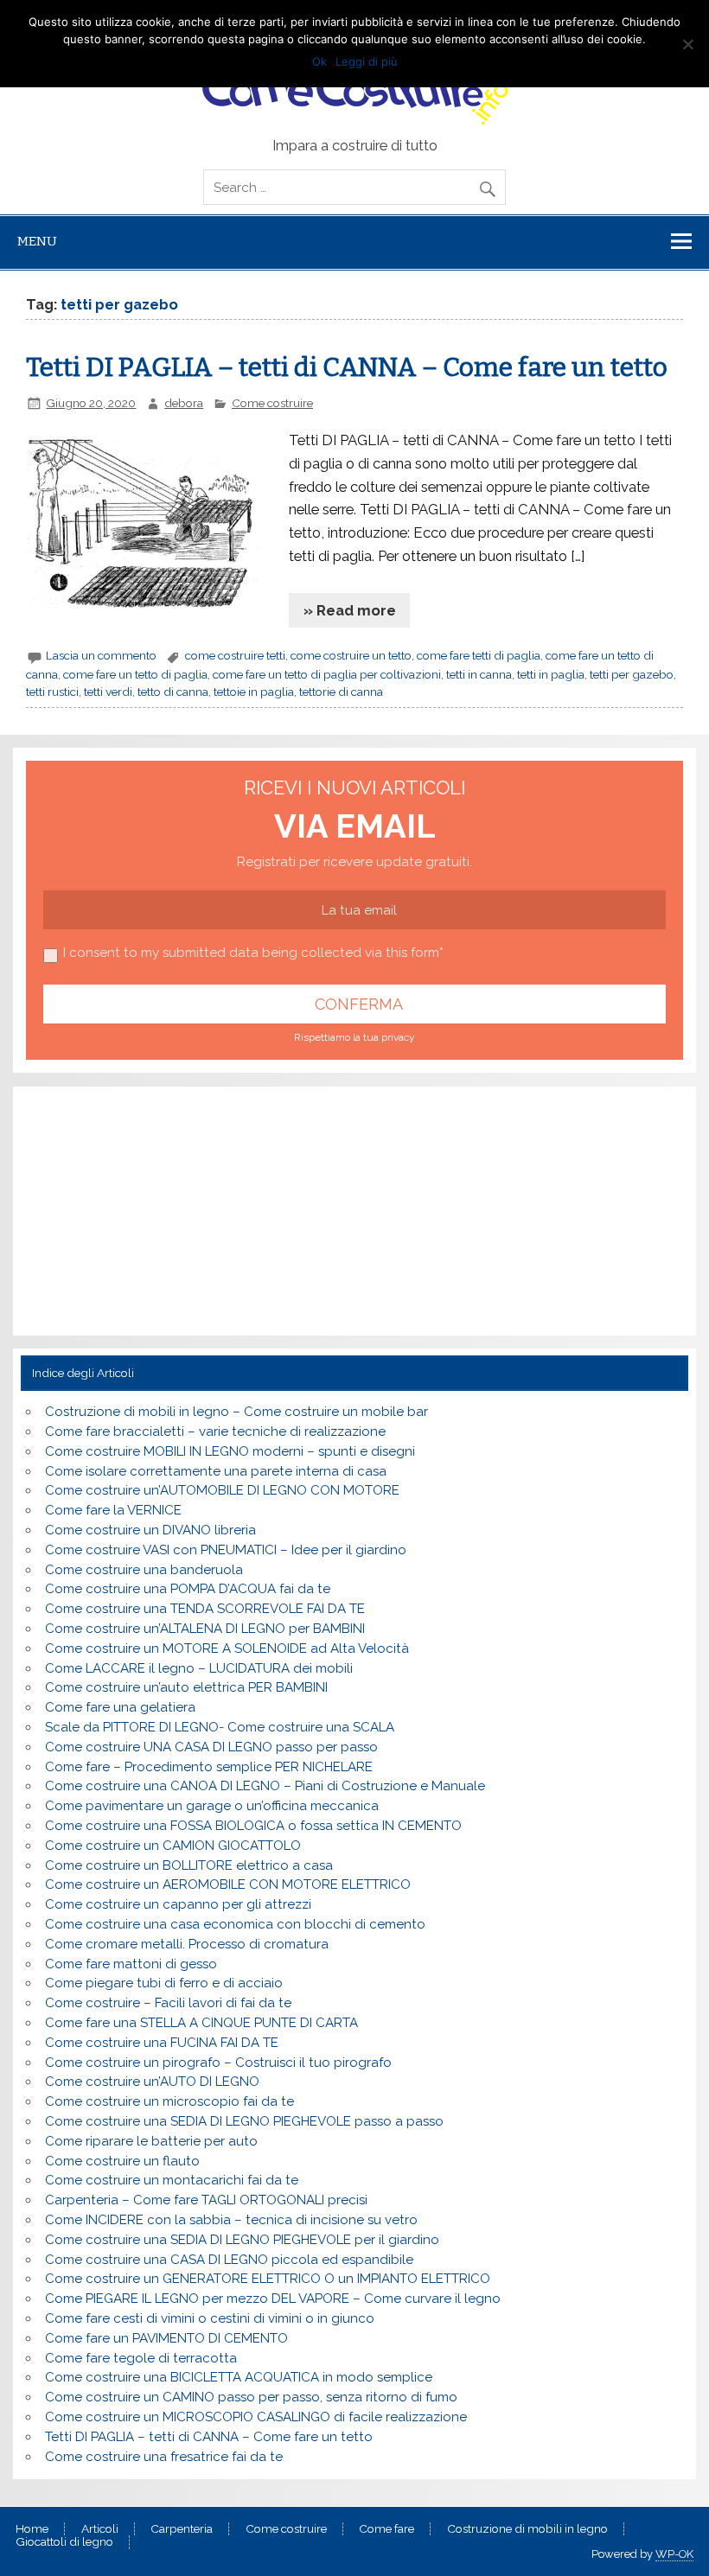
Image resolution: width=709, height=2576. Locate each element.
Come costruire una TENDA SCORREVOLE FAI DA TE (205, 1609)
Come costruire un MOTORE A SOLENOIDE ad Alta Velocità (227, 1648)
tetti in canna (479, 674)
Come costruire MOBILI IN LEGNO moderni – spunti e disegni (230, 1451)
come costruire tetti (235, 655)
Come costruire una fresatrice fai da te (164, 2457)
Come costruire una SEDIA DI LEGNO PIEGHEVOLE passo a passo (244, 2121)
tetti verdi (108, 692)
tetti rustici (52, 692)
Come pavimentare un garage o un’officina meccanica (212, 1806)
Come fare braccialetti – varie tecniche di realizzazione (215, 1431)
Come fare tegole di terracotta (141, 2358)
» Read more (350, 610)
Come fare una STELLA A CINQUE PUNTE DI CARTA (201, 2023)
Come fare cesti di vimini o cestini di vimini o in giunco (210, 2318)
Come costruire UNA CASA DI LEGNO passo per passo (211, 1747)
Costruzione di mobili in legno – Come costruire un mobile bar (236, 1412)
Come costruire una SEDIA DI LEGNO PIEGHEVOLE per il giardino (242, 2240)
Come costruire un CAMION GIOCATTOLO (173, 1846)
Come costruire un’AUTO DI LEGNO (152, 2082)
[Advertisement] (157, 1208)
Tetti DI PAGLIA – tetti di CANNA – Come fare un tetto (347, 367)
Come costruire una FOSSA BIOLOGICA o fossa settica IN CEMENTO (253, 1826)
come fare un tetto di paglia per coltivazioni (327, 674)
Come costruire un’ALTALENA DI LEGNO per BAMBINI (205, 1629)
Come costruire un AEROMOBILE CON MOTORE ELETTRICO (228, 1884)
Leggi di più (367, 61)
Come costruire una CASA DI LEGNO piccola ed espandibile (229, 2260)
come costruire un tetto (351, 655)
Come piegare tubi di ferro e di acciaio (164, 1983)
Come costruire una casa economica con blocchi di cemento (235, 1924)
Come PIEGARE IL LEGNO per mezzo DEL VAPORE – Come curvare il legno (273, 2299)
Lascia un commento (101, 655)
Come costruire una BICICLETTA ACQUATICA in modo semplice (239, 2377)
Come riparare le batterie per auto (151, 2141)
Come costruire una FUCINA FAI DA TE (162, 2043)
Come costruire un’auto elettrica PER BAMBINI (186, 1687)
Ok (319, 61)
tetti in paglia (551, 674)
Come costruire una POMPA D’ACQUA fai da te (188, 1589)
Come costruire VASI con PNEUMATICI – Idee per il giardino (226, 1550)
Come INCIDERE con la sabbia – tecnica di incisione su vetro (231, 2220)
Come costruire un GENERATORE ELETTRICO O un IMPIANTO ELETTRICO (268, 2279)
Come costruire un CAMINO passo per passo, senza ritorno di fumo (251, 2397)
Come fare (386, 2529)
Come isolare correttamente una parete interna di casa (216, 1471)
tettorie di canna (341, 692)
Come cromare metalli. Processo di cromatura (187, 1944)
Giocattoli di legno (64, 2542)
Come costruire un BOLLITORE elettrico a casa (189, 1865)
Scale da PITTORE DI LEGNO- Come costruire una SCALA (220, 1727)
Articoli (100, 2529)
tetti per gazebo (632, 674)
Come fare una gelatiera (120, 1707)
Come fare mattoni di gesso (131, 1964)
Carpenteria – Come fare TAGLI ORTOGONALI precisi (206, 2200)
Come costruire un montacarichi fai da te (172, 2180)
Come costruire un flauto (122, 2161)
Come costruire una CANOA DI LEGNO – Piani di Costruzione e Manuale (265, 1786)
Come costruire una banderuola (144, 1570)
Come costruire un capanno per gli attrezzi (178, 1904)
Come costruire (272, 403)
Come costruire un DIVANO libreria (150, 1530)
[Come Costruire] (354, 91)
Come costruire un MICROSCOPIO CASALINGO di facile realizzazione (256, 2417)
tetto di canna (173, 692)
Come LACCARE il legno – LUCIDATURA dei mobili (199, 1668)
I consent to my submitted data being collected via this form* (253, 953)
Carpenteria (182, 2529)
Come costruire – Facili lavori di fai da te (168, 2003)
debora (184, 403)
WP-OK (674, 2554)
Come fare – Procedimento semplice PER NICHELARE (209, 1767)
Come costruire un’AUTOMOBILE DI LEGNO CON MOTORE (222, 1490)
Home (32, 2529)
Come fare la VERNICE (113, 1510)
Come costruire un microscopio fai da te (169, 2101)
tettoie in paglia (254, 692)
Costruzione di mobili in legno (527, 2529)
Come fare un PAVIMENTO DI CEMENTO (166, 2338)
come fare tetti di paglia (479, 655)
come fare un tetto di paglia (135, 674)
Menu (37, 241)
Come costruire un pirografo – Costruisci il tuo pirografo (218, 2063)
